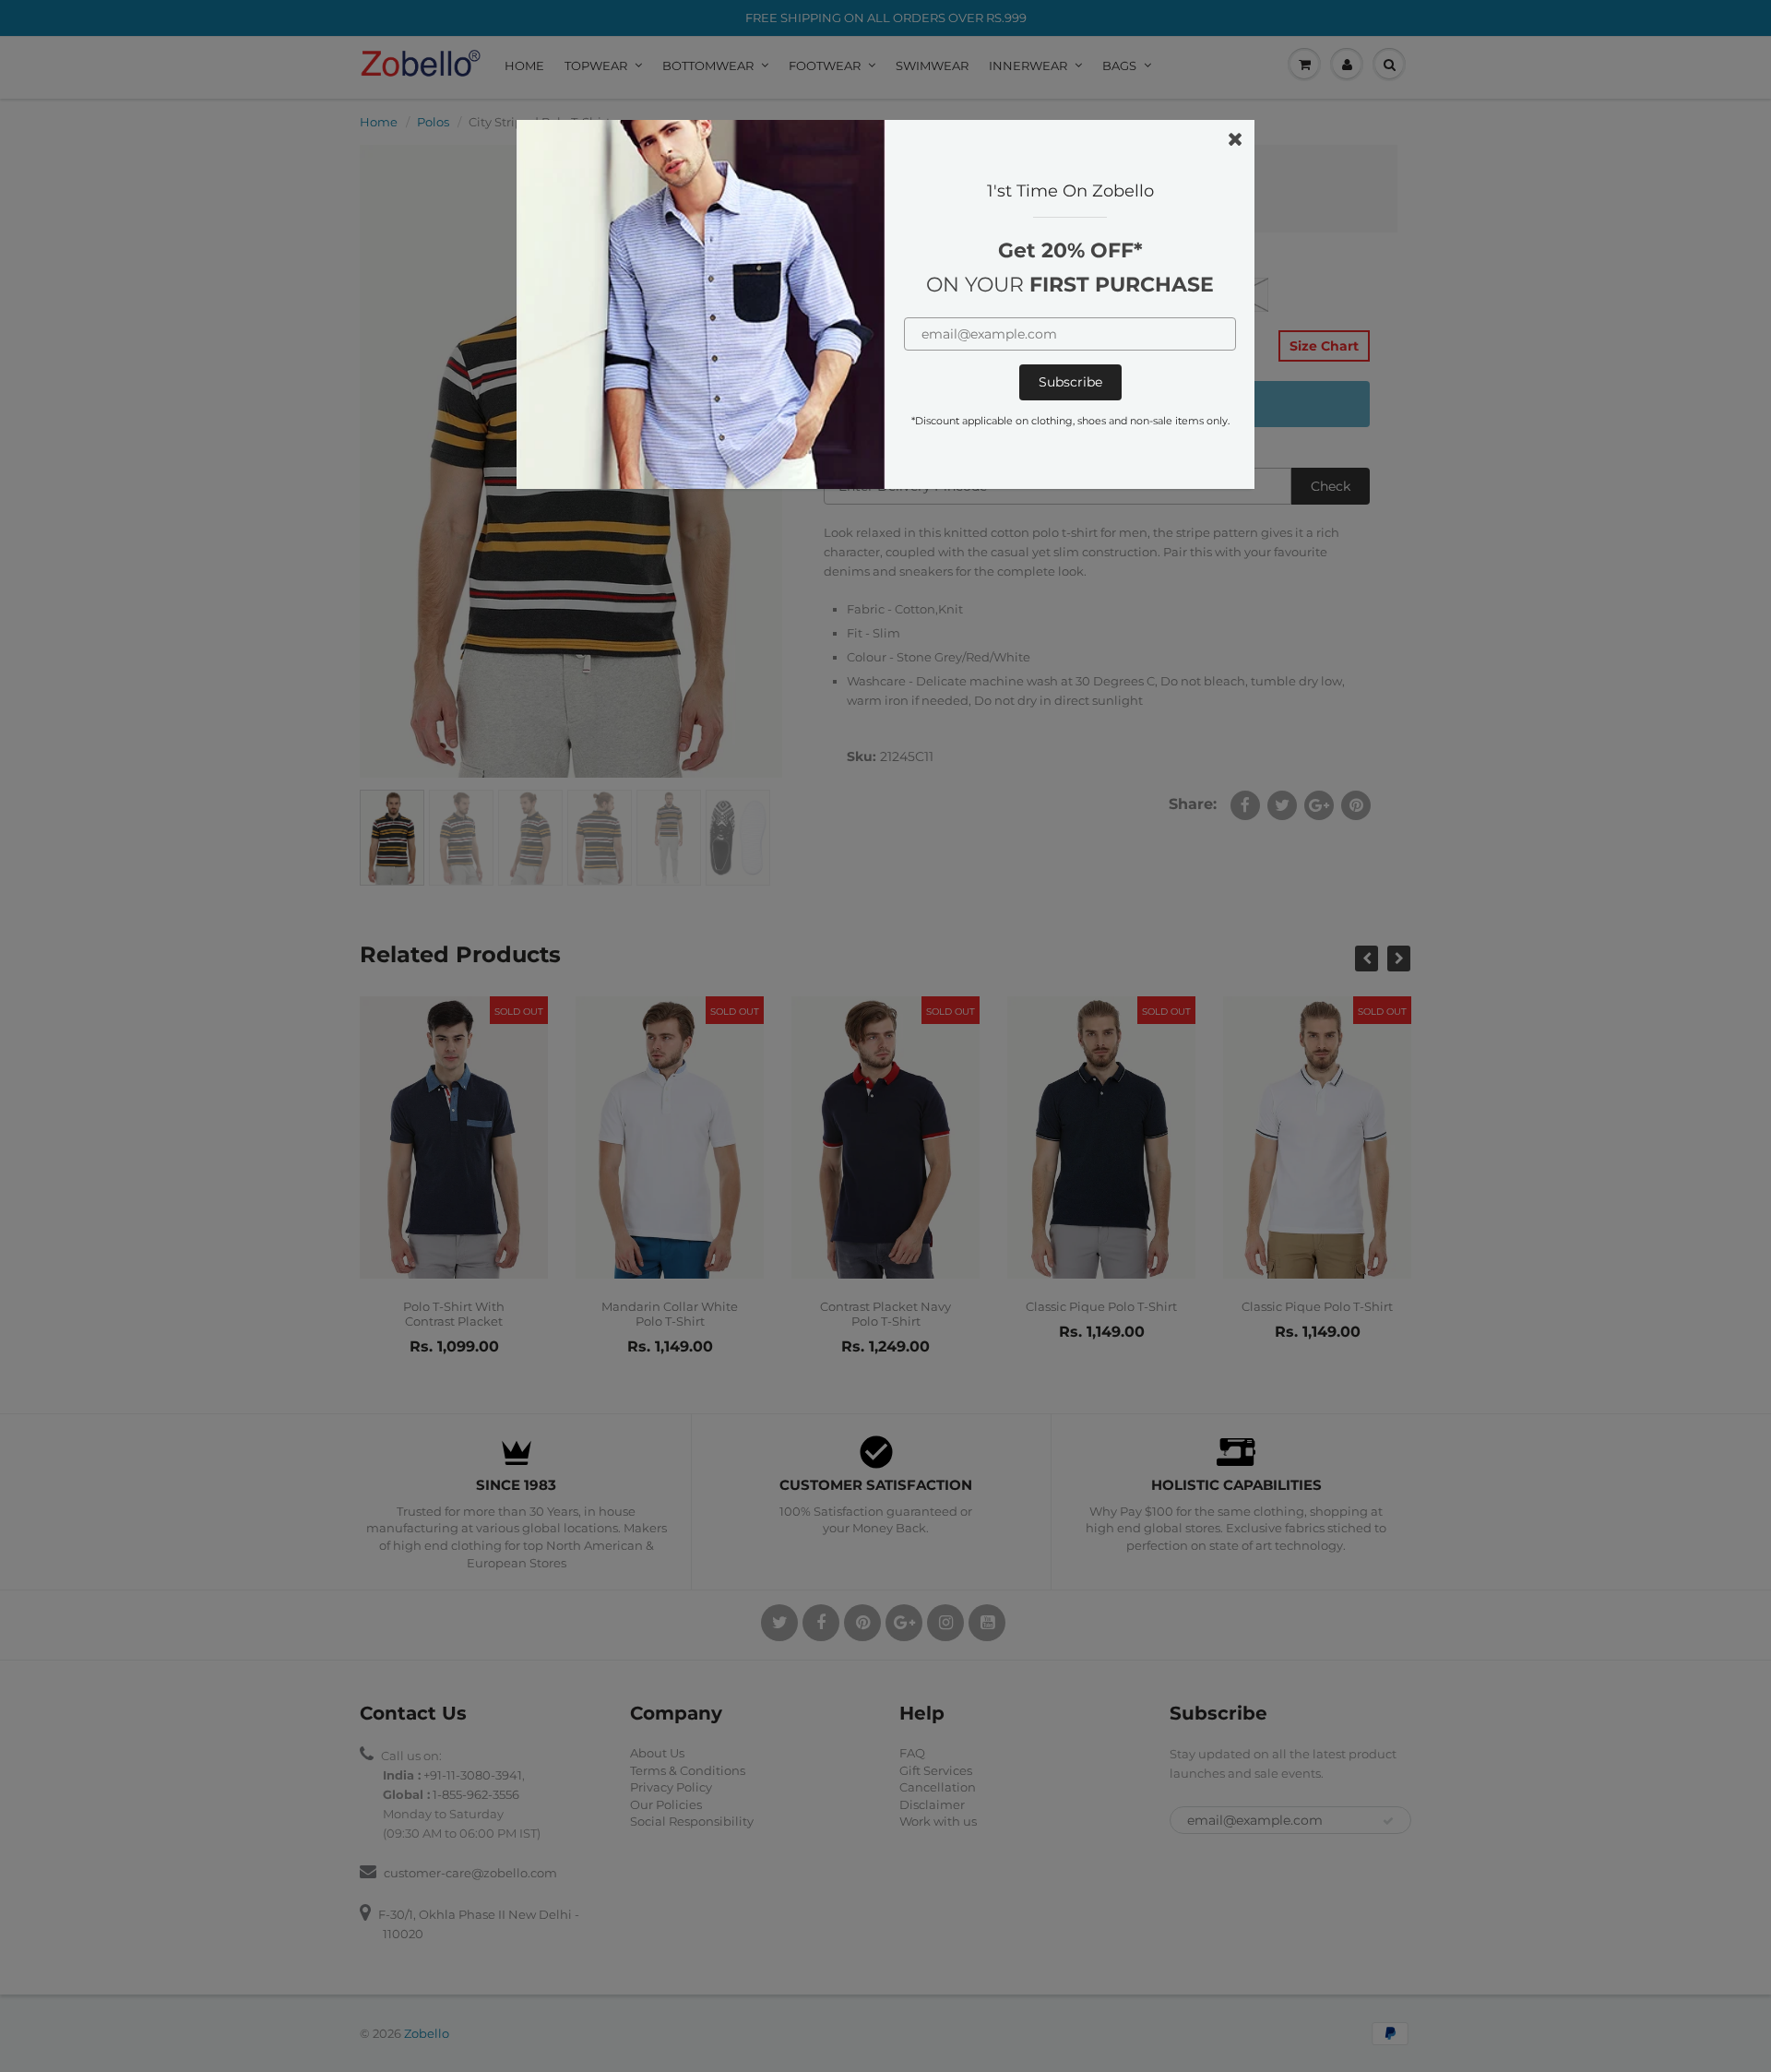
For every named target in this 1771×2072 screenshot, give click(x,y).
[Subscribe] (1070, 382)
